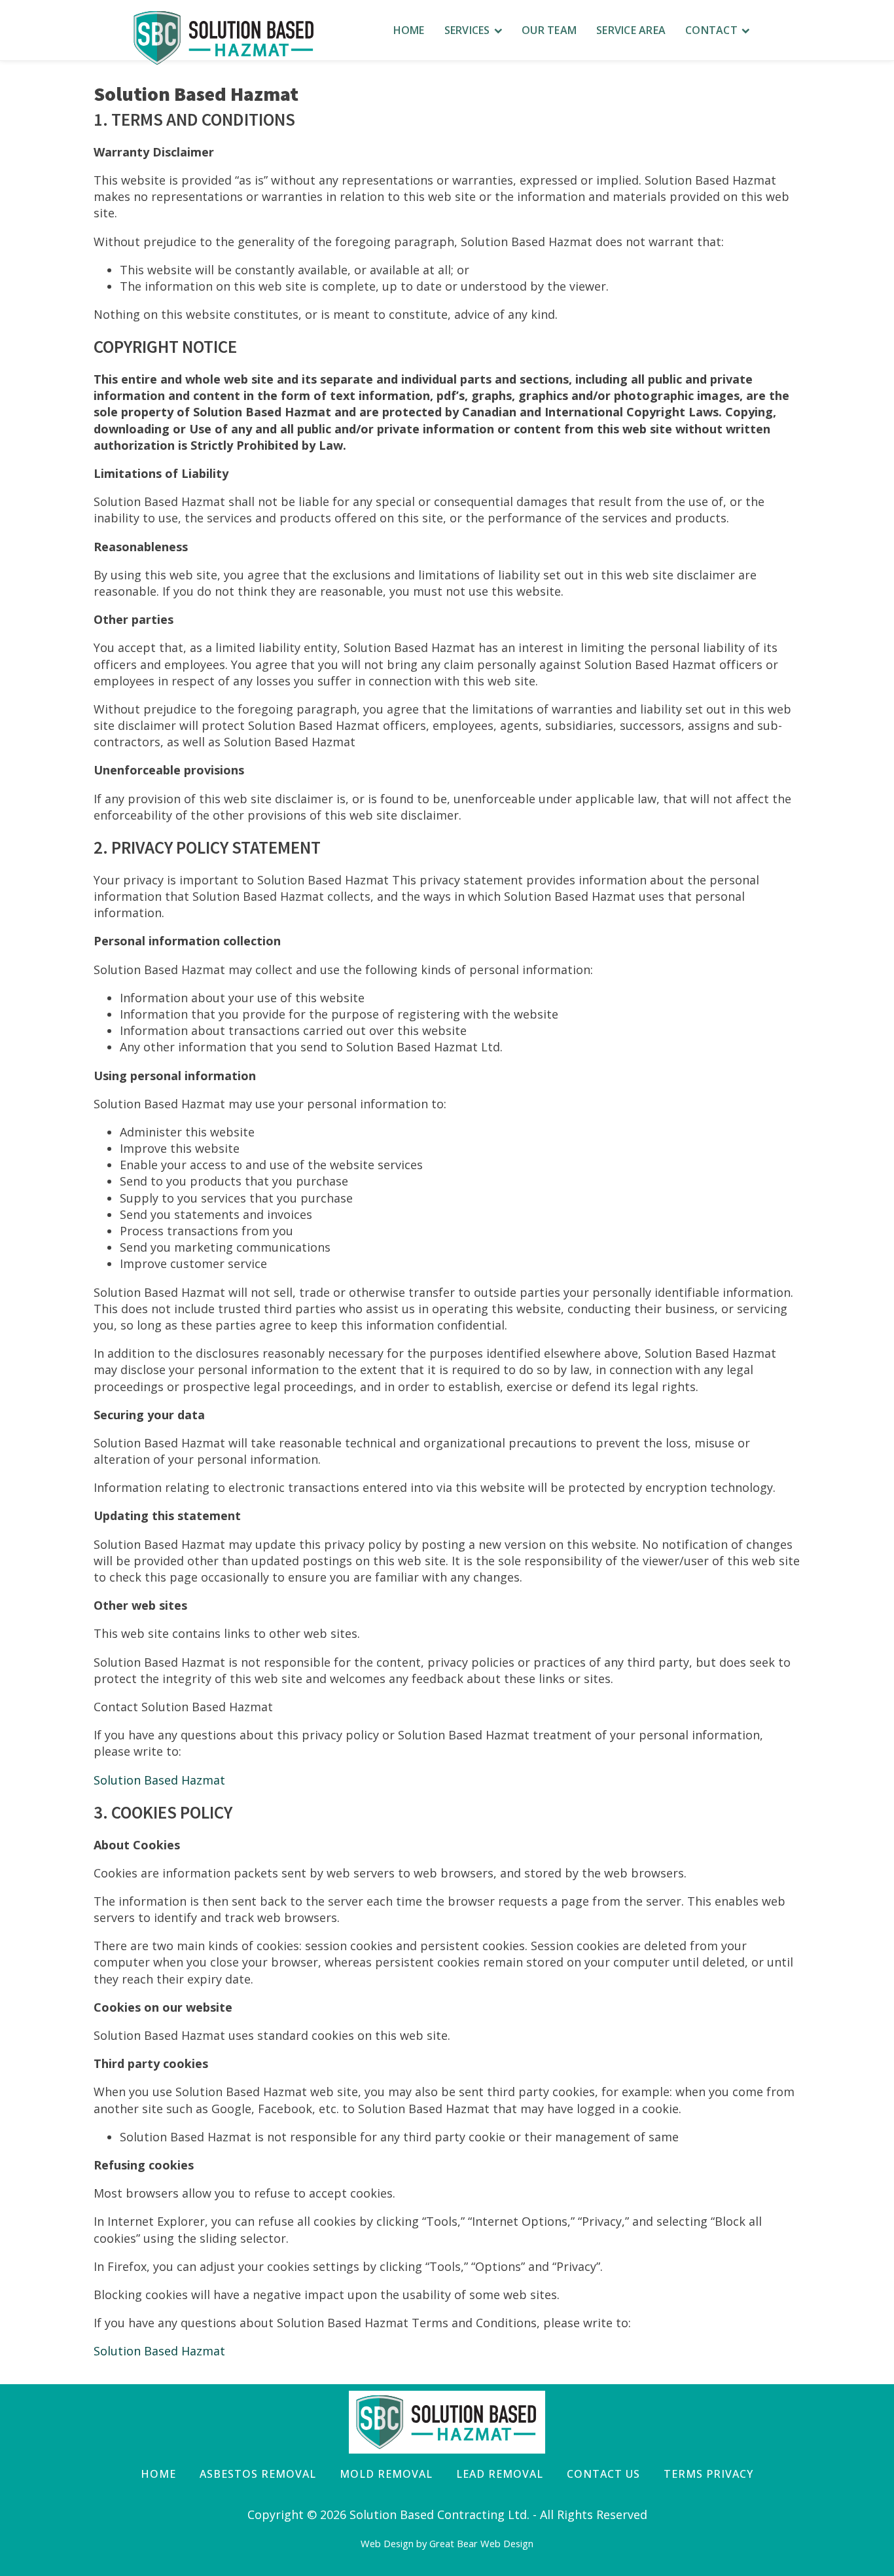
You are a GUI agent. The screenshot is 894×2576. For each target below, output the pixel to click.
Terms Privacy (708, 2474)
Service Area (631, 30)
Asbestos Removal (258, 2474)
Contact (711, 30)
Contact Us (603, 2474)
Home (409, 30)
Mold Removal (386, 2474)
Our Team (549, 30)
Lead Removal (500, 2474)
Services (467, 30)
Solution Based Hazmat (159, 1780)
